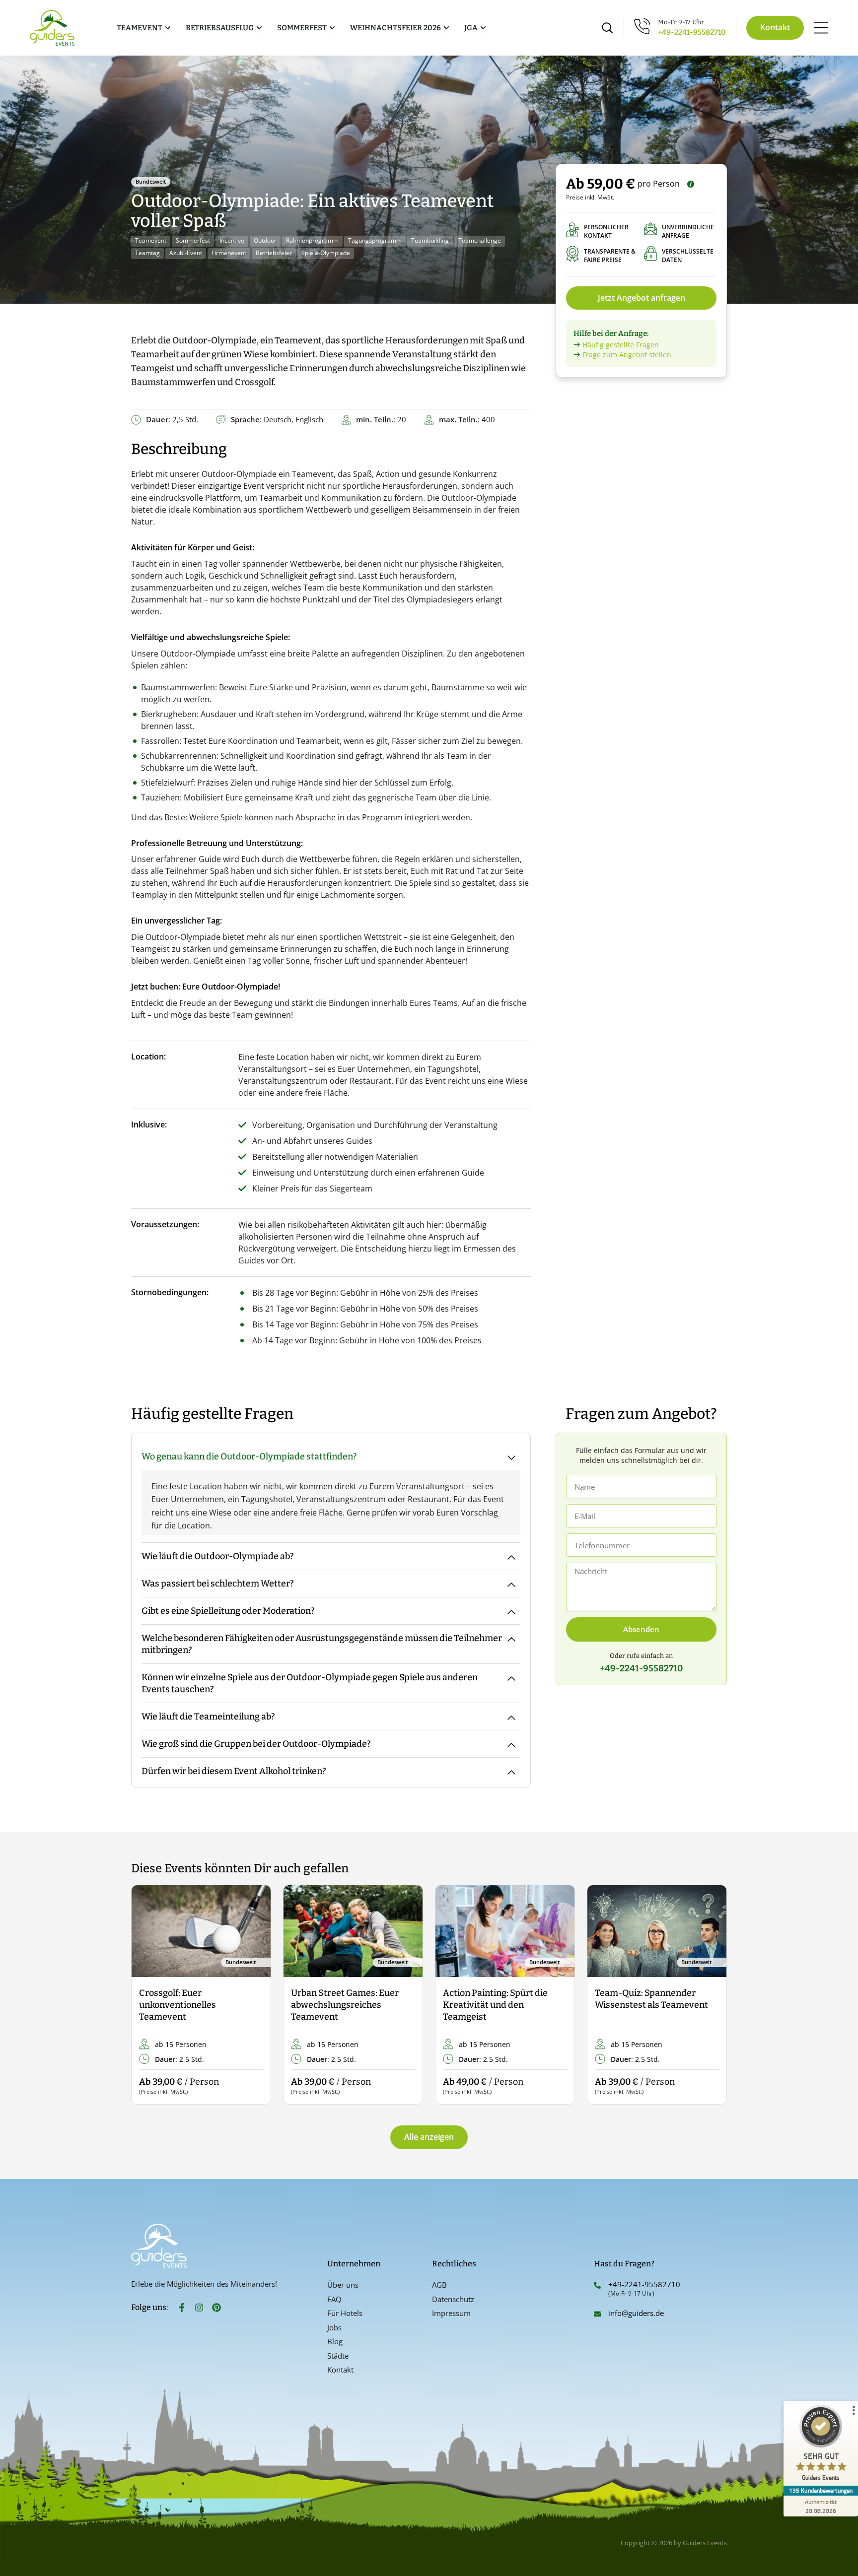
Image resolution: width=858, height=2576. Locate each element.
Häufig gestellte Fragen (621, 345)
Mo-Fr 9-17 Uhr (681, 22)
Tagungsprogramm (375, 240)
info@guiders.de (637, 2313)
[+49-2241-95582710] (597, 2285)
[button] (147, 1995)
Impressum (451, 2313)
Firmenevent (229, 253)
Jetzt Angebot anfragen (642, 298)
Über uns (343, 2285)
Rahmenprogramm (312, 240)
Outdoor (265, 240)
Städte (338, 2356)
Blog (335, 2341)
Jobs (334, 2327)
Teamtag (147, 253)
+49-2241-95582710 (692, 32)
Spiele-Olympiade (326, 253)
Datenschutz (453, 2299)
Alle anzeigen (429, 2137)
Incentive (232, 240)
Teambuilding (430, 240)
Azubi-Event (186, 253)
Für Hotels (345, 2313)
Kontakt (340, 2370)
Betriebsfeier (274, 253)
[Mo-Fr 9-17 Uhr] (642, 26)
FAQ (334, 2299)
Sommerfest (193, 240)
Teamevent (151, 240)
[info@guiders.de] (597, 2314)
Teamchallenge (480, 240)
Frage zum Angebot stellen (627, 355)
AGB (439, 2285)
